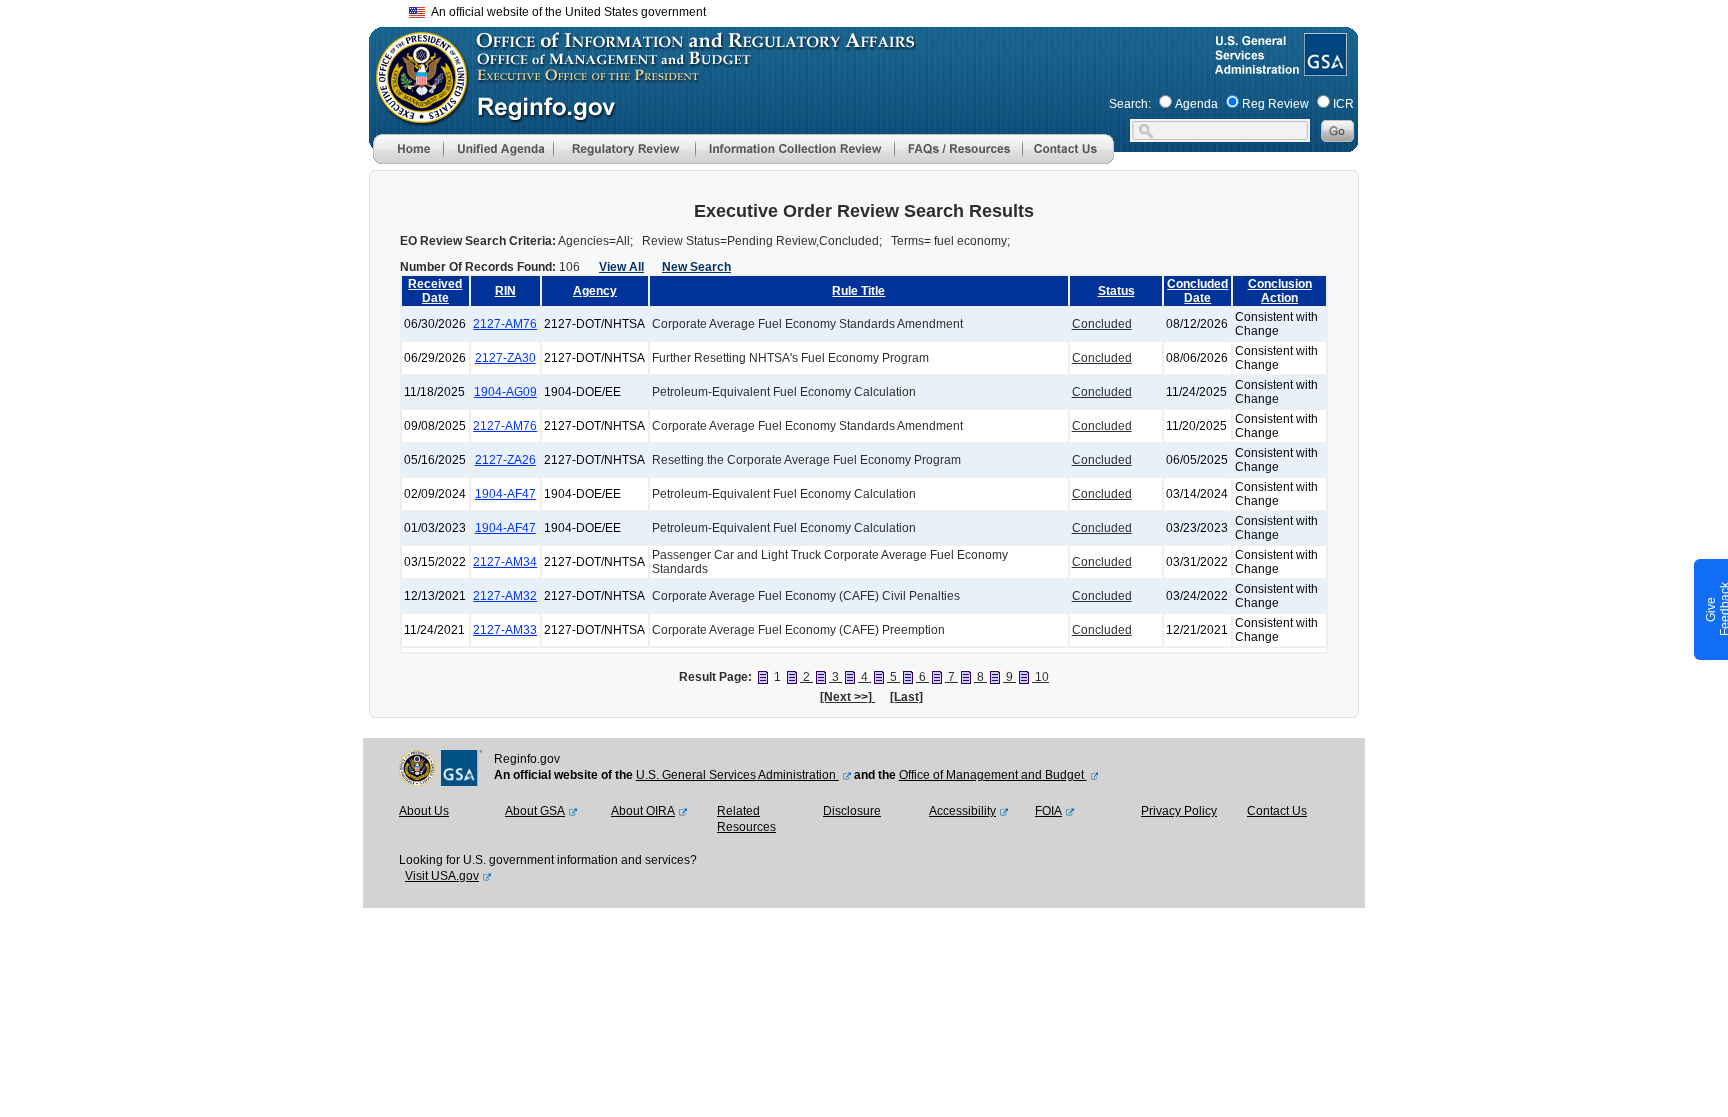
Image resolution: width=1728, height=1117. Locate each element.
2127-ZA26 (505, 460)
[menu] (498, 149)
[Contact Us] (1068, 160)
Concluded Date (1197, 291)
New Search (696, 267)
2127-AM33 (505, 630)
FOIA (1048, 811)
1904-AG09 (505, 392)
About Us (424, 811)
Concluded (1102, 324)
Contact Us (1277, 811)
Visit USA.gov (442, 876)
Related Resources (746, 819)
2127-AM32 (505, 596)
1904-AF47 (505, 494)
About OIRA (643, 811)
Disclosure (852, 811)
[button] (498, 149)
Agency (595, 291)
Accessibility (962, 811)
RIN (505, 291)
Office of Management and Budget (993, 775)
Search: (1130, 104)
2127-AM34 (505, 562)
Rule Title (858, 291)
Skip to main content (876, 9)
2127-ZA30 (505, 358)
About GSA (535, 811)
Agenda (1196, 104)
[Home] (408, 160)
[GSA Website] (1323, 68)
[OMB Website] (415, 115)
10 (1040, 677)
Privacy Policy (1179, 811)
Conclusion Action (1280, 291)
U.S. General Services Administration (737, 775)
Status (1116, 291)
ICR (1343, 104)
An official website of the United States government (565, 12)
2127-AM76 (505, 324)
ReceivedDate (435, 291)
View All (621, 267)
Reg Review (1275, 104)
